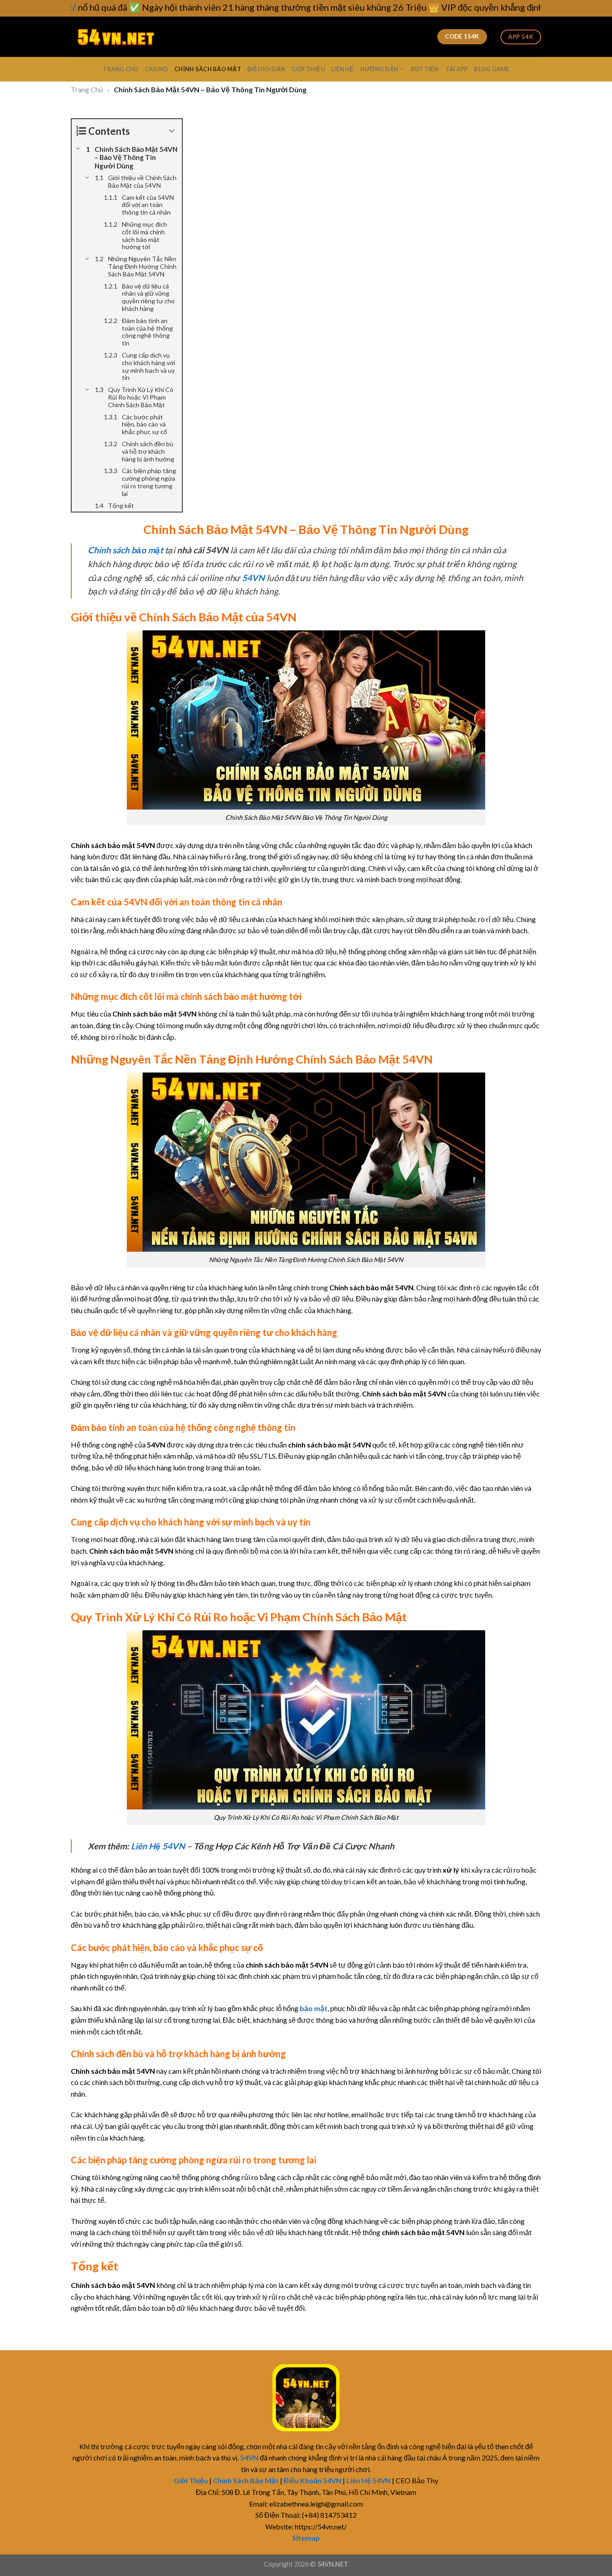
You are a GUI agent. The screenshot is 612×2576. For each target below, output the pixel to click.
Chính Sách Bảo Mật (208, 69)
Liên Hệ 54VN (158, 1846)
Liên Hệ (343, 69)
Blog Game (491, 69)
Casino (157, 69)
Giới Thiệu (308, 69)
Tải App (457, 69)
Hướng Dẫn (379, 69)
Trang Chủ (120, 69)
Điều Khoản (266, 69)
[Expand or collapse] (172, 131)
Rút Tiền (425, 69)
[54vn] (116, 37)
